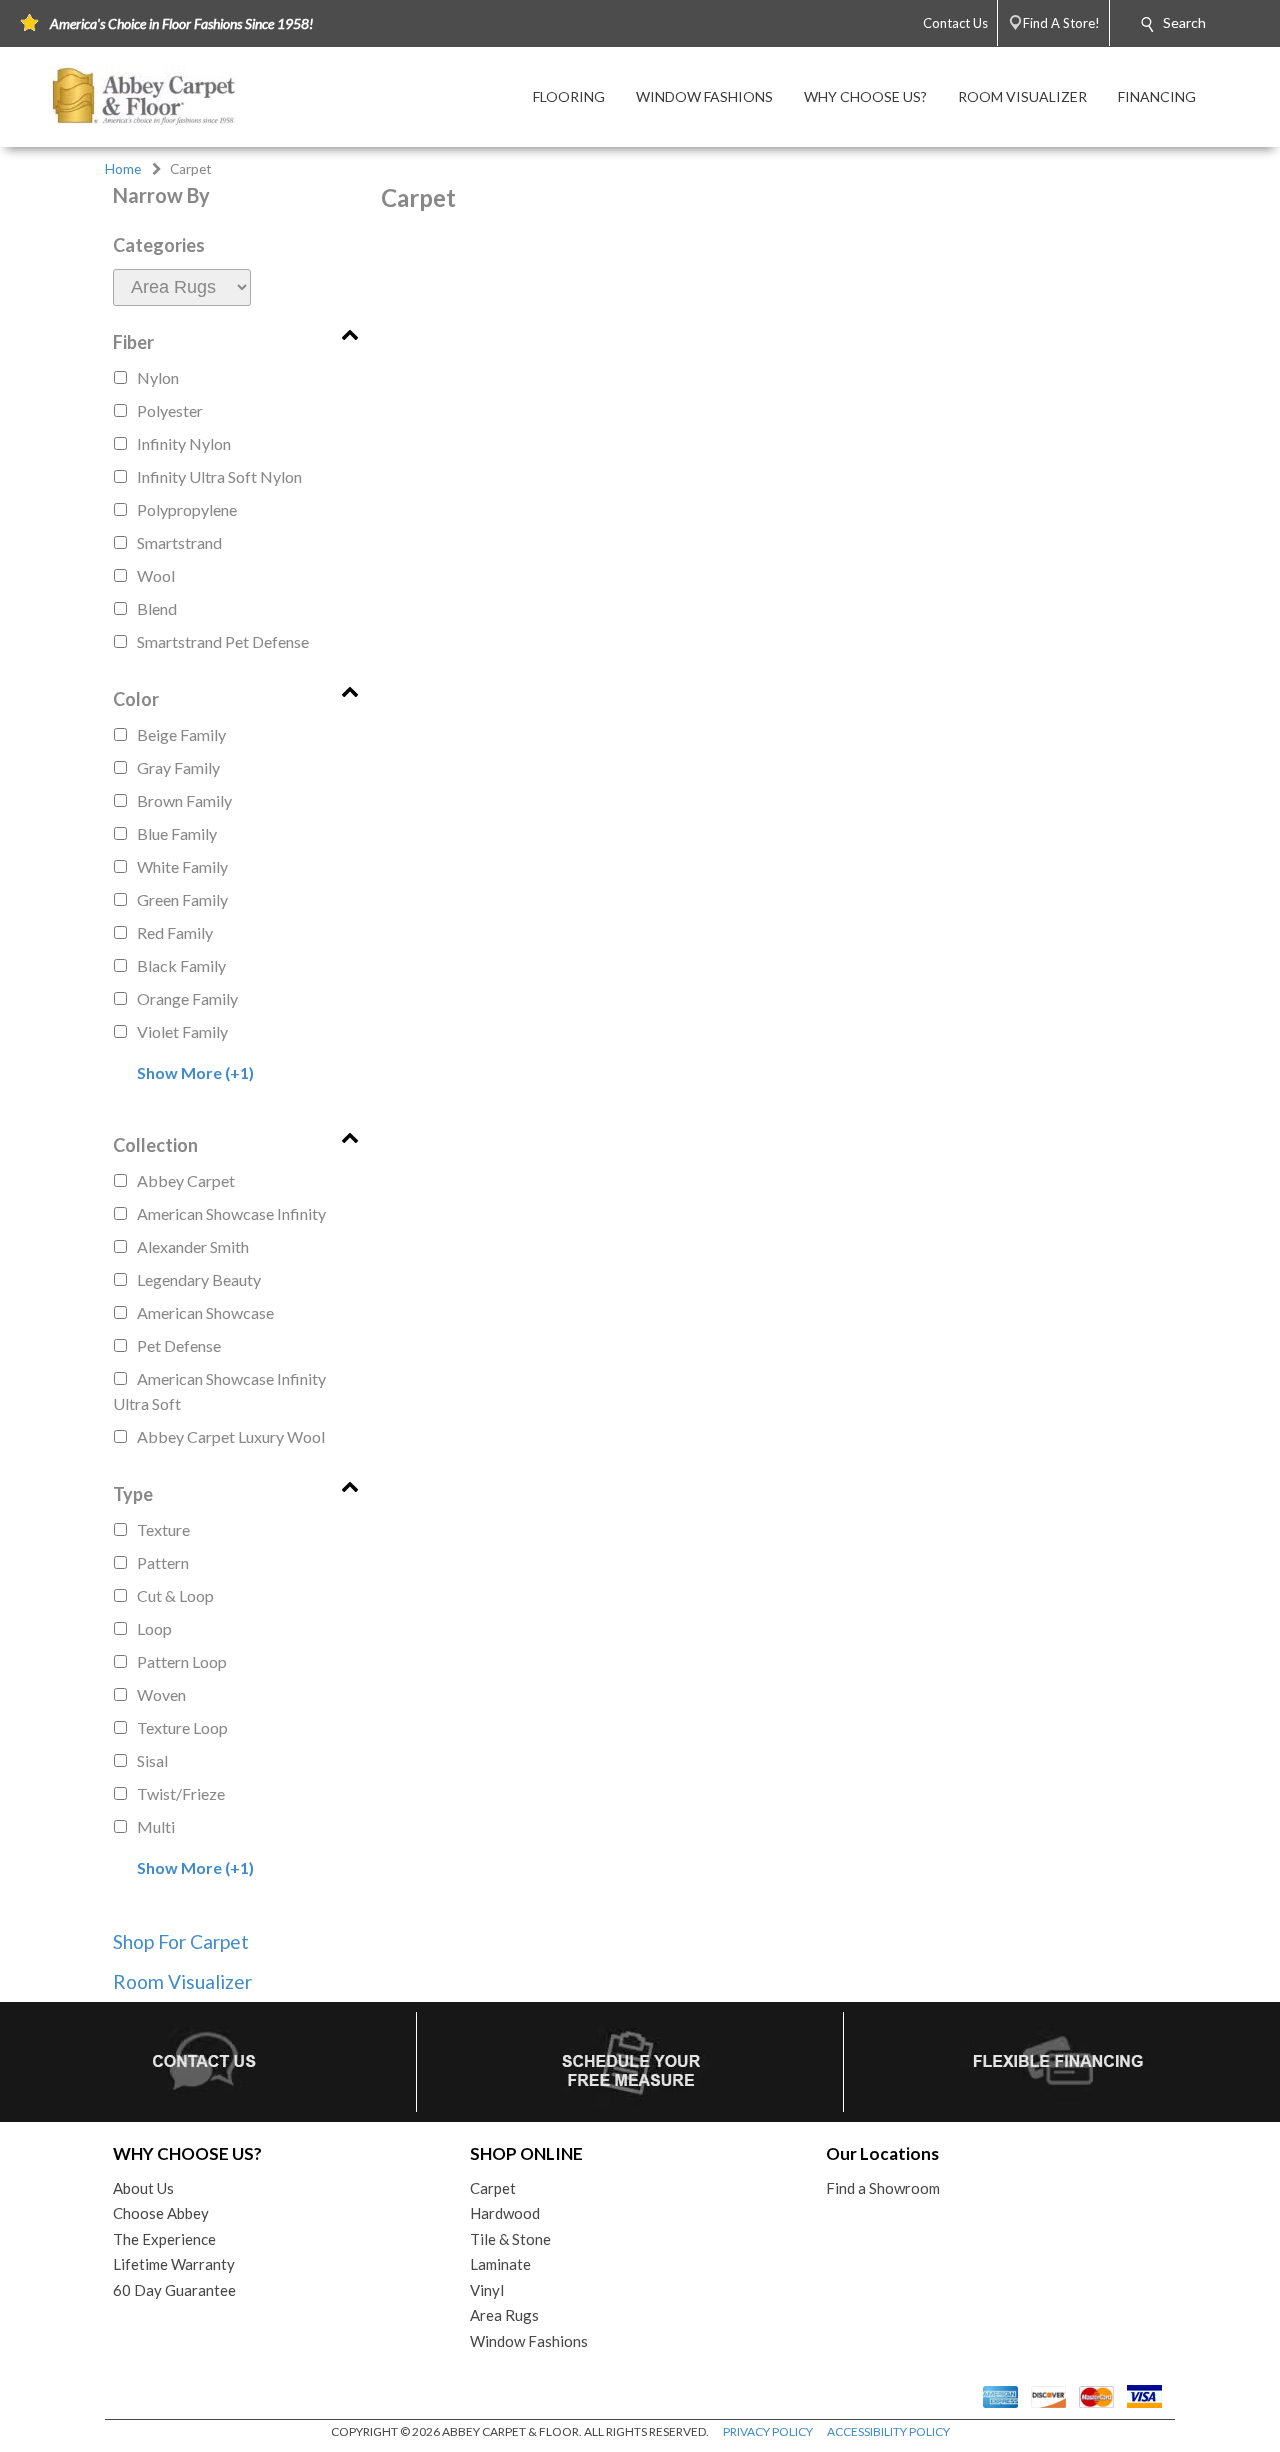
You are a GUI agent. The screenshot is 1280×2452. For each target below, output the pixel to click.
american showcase (205, 1312)
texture (163, 1529)
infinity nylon (184, 443)
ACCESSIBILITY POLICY (888, 2431)
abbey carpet (186, 1180)
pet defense (179, 1345)
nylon (158, 377)
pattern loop (182, 1661)
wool (156, 575)
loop (154, 1628)
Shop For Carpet (181, 1941)
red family (175, 932)
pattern (163, 1562)
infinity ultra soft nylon (219, 476)
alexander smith (193, 1246)
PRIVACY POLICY (768, 2431)
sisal (152, 1760)
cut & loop (175, 1595)
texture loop (182, 1727)
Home (123, 169)
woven (161, 1694)
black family (181, 965)
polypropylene (187, 509)
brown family (184, 800)
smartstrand (179, 542)
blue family (177, 833)
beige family (181, 734)
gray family (178, 767)
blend (157, 608)
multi (156, 1826)
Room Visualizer (182, 1981)
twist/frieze (181, 1793)
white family (182, 866)
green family (182, 899)
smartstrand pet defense (223, 641)
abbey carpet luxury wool (231, 1436)
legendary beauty (199, 1279)
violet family (182, 1031)
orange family (187, 998)
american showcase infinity (231, 1213)
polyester (170, 410)
